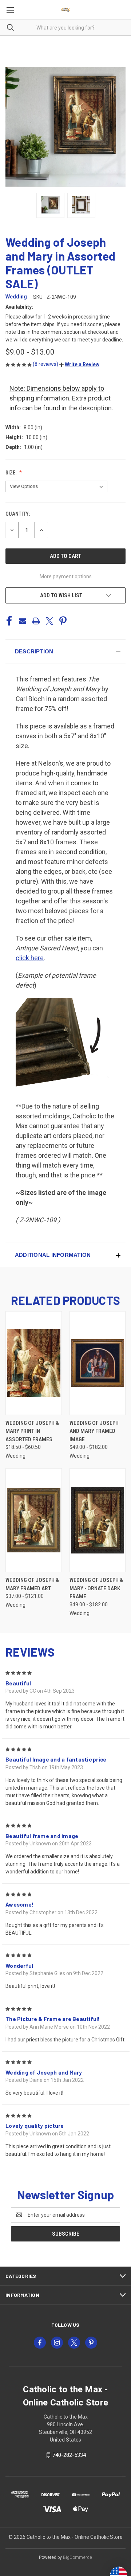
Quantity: (18, 514)
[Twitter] (49, 621)
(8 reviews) (46, 364)
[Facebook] (9, 621)
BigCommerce (78, 2557)
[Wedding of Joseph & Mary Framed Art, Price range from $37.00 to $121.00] (34, 1520)
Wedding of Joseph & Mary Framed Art (32, 1584)
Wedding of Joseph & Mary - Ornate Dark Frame (96, 1588)
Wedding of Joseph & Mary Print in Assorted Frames (32, 1431)
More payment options (66, 576)
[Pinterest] (63, 621)
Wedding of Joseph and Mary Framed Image (94, 1431)
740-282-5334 (69, 2455)
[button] (79, 364)
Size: (11, 473)
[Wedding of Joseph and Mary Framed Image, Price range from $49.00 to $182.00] (98, 1363)
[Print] (36, 621)
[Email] (23, 621)
